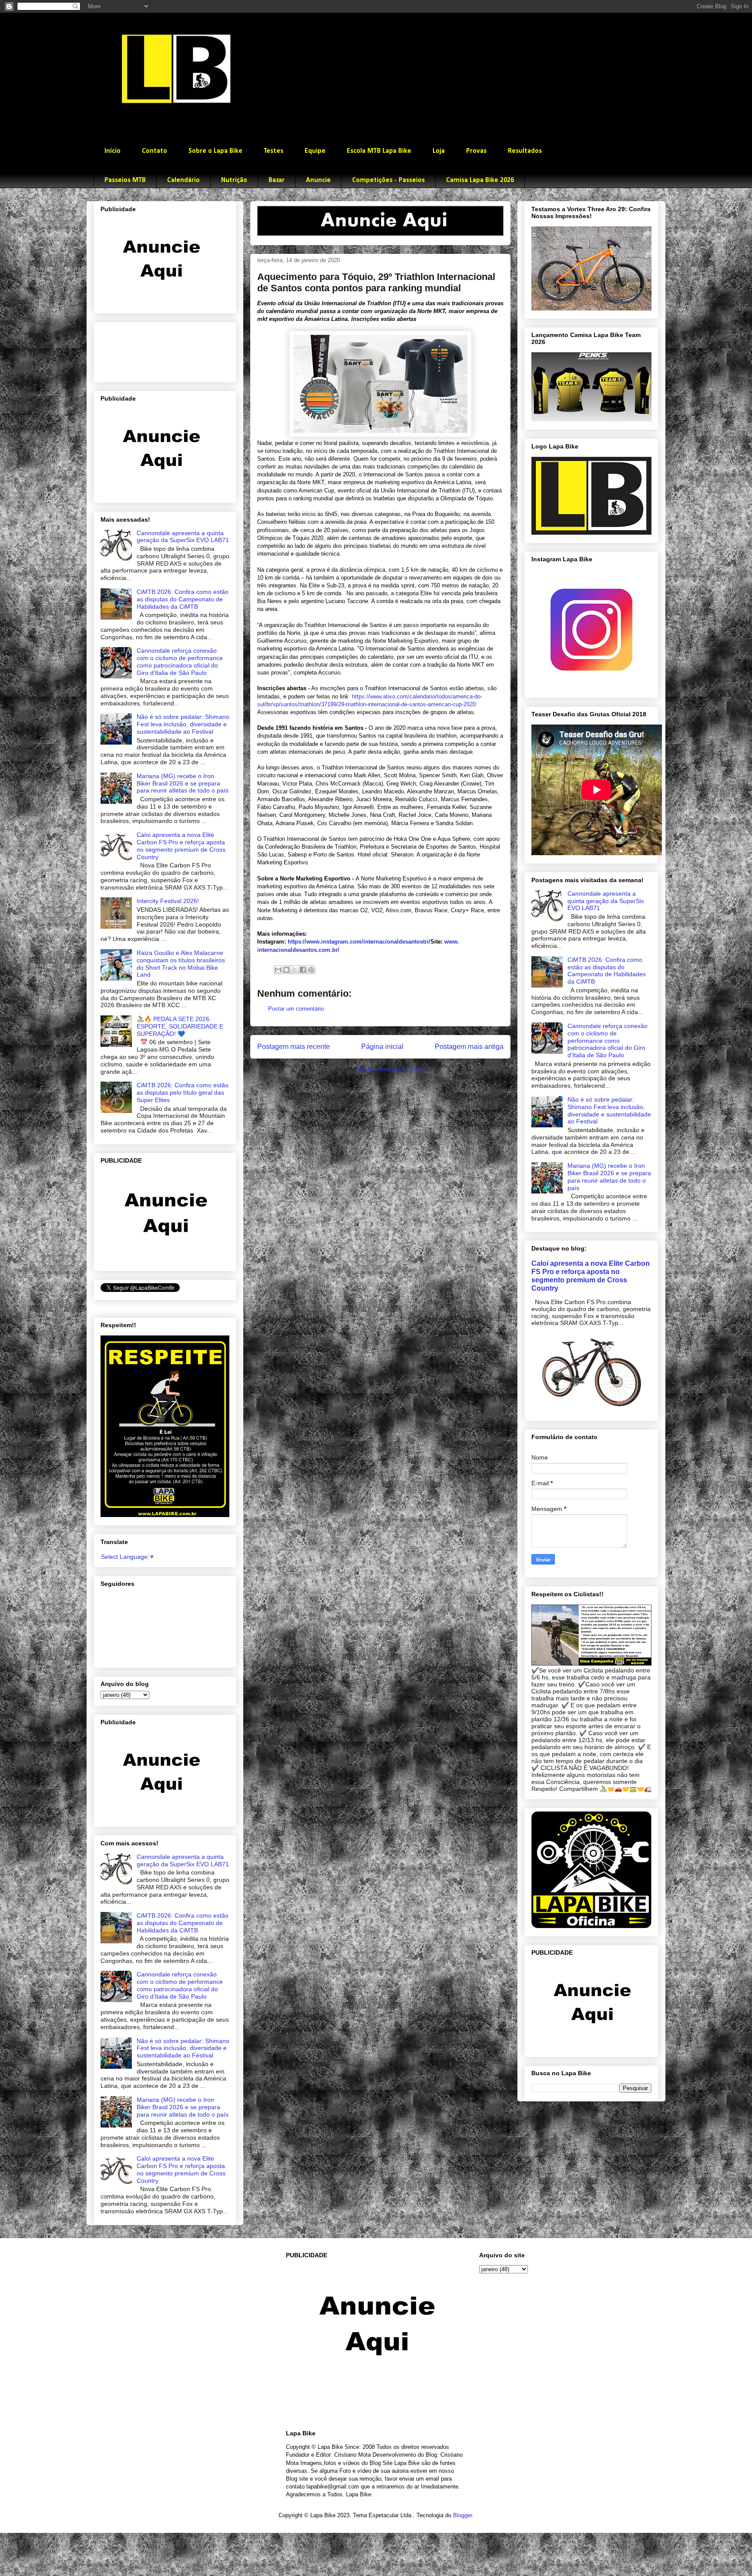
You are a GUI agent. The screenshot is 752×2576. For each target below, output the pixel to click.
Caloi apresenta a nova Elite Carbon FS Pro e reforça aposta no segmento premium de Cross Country (181, 846)
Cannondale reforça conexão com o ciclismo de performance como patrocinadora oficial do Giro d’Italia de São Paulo (180, 661)
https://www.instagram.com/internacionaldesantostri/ (359, 942)
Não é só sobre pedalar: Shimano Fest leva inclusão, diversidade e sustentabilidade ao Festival (183, 724)
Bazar (277, 180)
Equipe (315, 151)
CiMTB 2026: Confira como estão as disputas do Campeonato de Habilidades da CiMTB (183, 599)
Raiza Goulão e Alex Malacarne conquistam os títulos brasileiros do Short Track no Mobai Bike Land (181, 964)
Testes (274, 151)
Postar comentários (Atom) (392, 1069)
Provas (476, 151)
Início (112, 151)
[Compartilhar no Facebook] (303, 970)
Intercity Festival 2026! (168, 901)
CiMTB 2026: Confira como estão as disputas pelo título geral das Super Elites (183, 1092)
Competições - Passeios (388, 180)
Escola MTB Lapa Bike (379, 151)
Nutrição (234, 180)
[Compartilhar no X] (295, 970)
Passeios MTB (125, 180)
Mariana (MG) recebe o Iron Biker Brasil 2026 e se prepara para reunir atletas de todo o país (183, 783)
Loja (439, 151)
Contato (154, 151)
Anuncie (318, 180)
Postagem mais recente (294, 1047)
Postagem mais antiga (469, 1047)
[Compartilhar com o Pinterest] (311, 970)
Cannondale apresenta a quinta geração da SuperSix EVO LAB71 (183, 537)
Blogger (462, 2515)
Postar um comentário (296, 1009)
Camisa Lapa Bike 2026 (480, 180)
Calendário (183, 180)
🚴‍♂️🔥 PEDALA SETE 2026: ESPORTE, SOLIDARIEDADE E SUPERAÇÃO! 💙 (180, 1026)
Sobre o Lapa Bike (215, 151)
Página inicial (382, 1047)
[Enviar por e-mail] (278, 970)
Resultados (525, 151)
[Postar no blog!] (286, 970)
